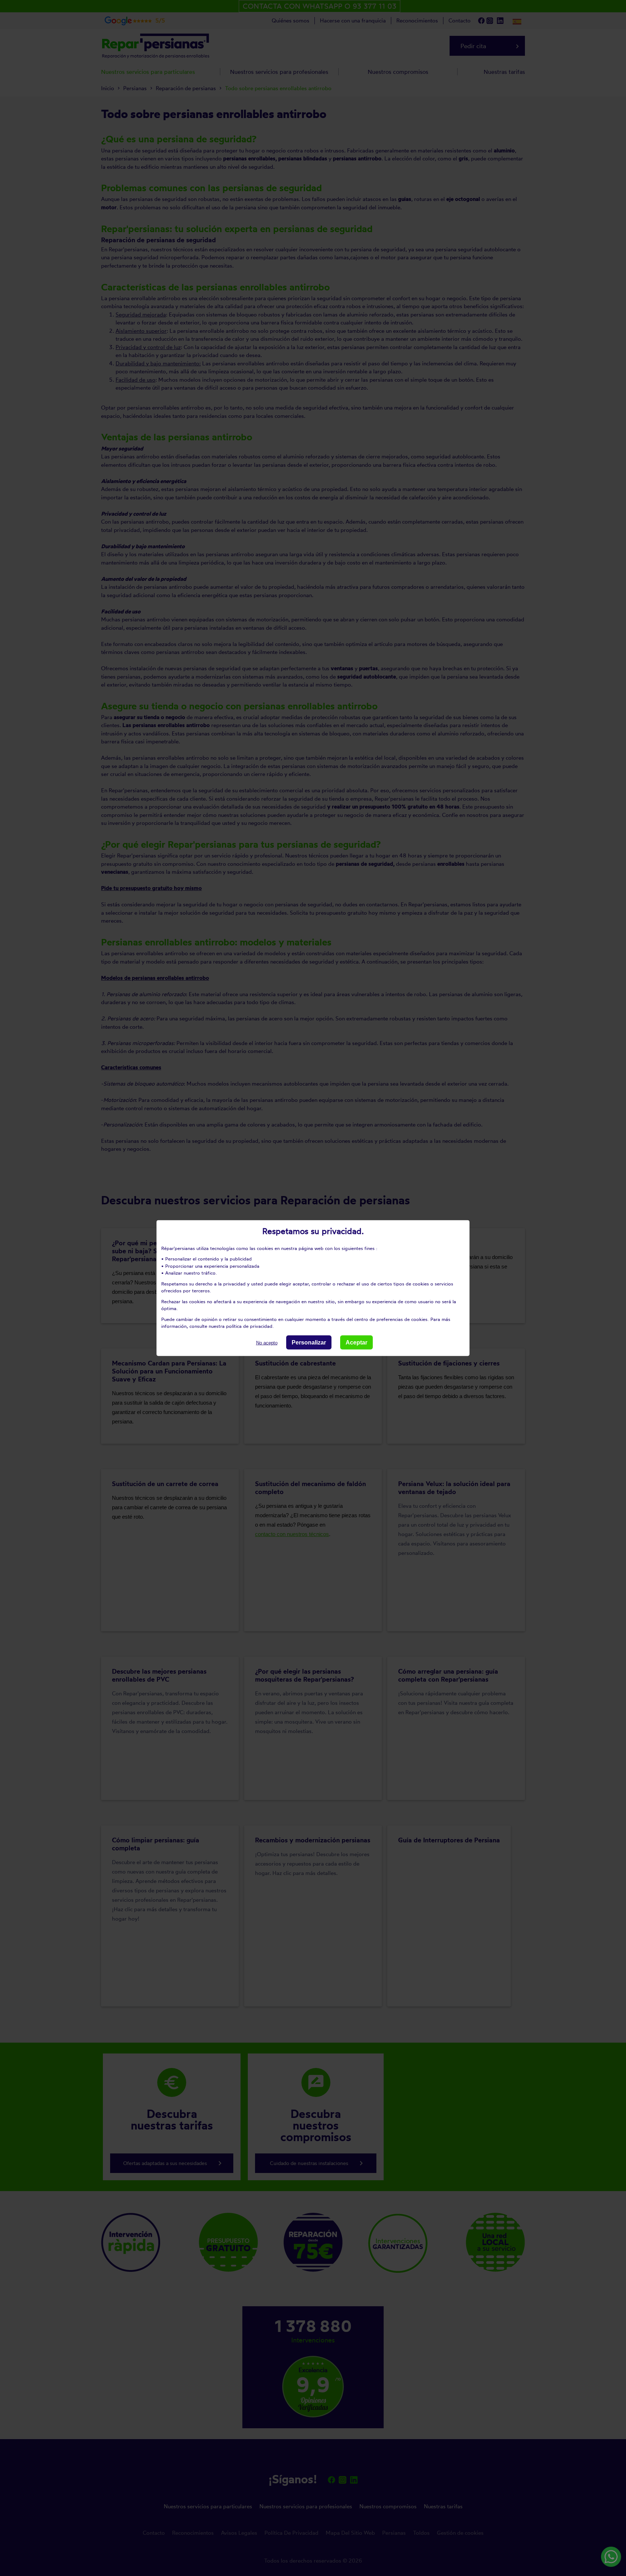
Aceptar (356, 1342)
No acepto (267, 1342)
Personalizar (309, 1342)
